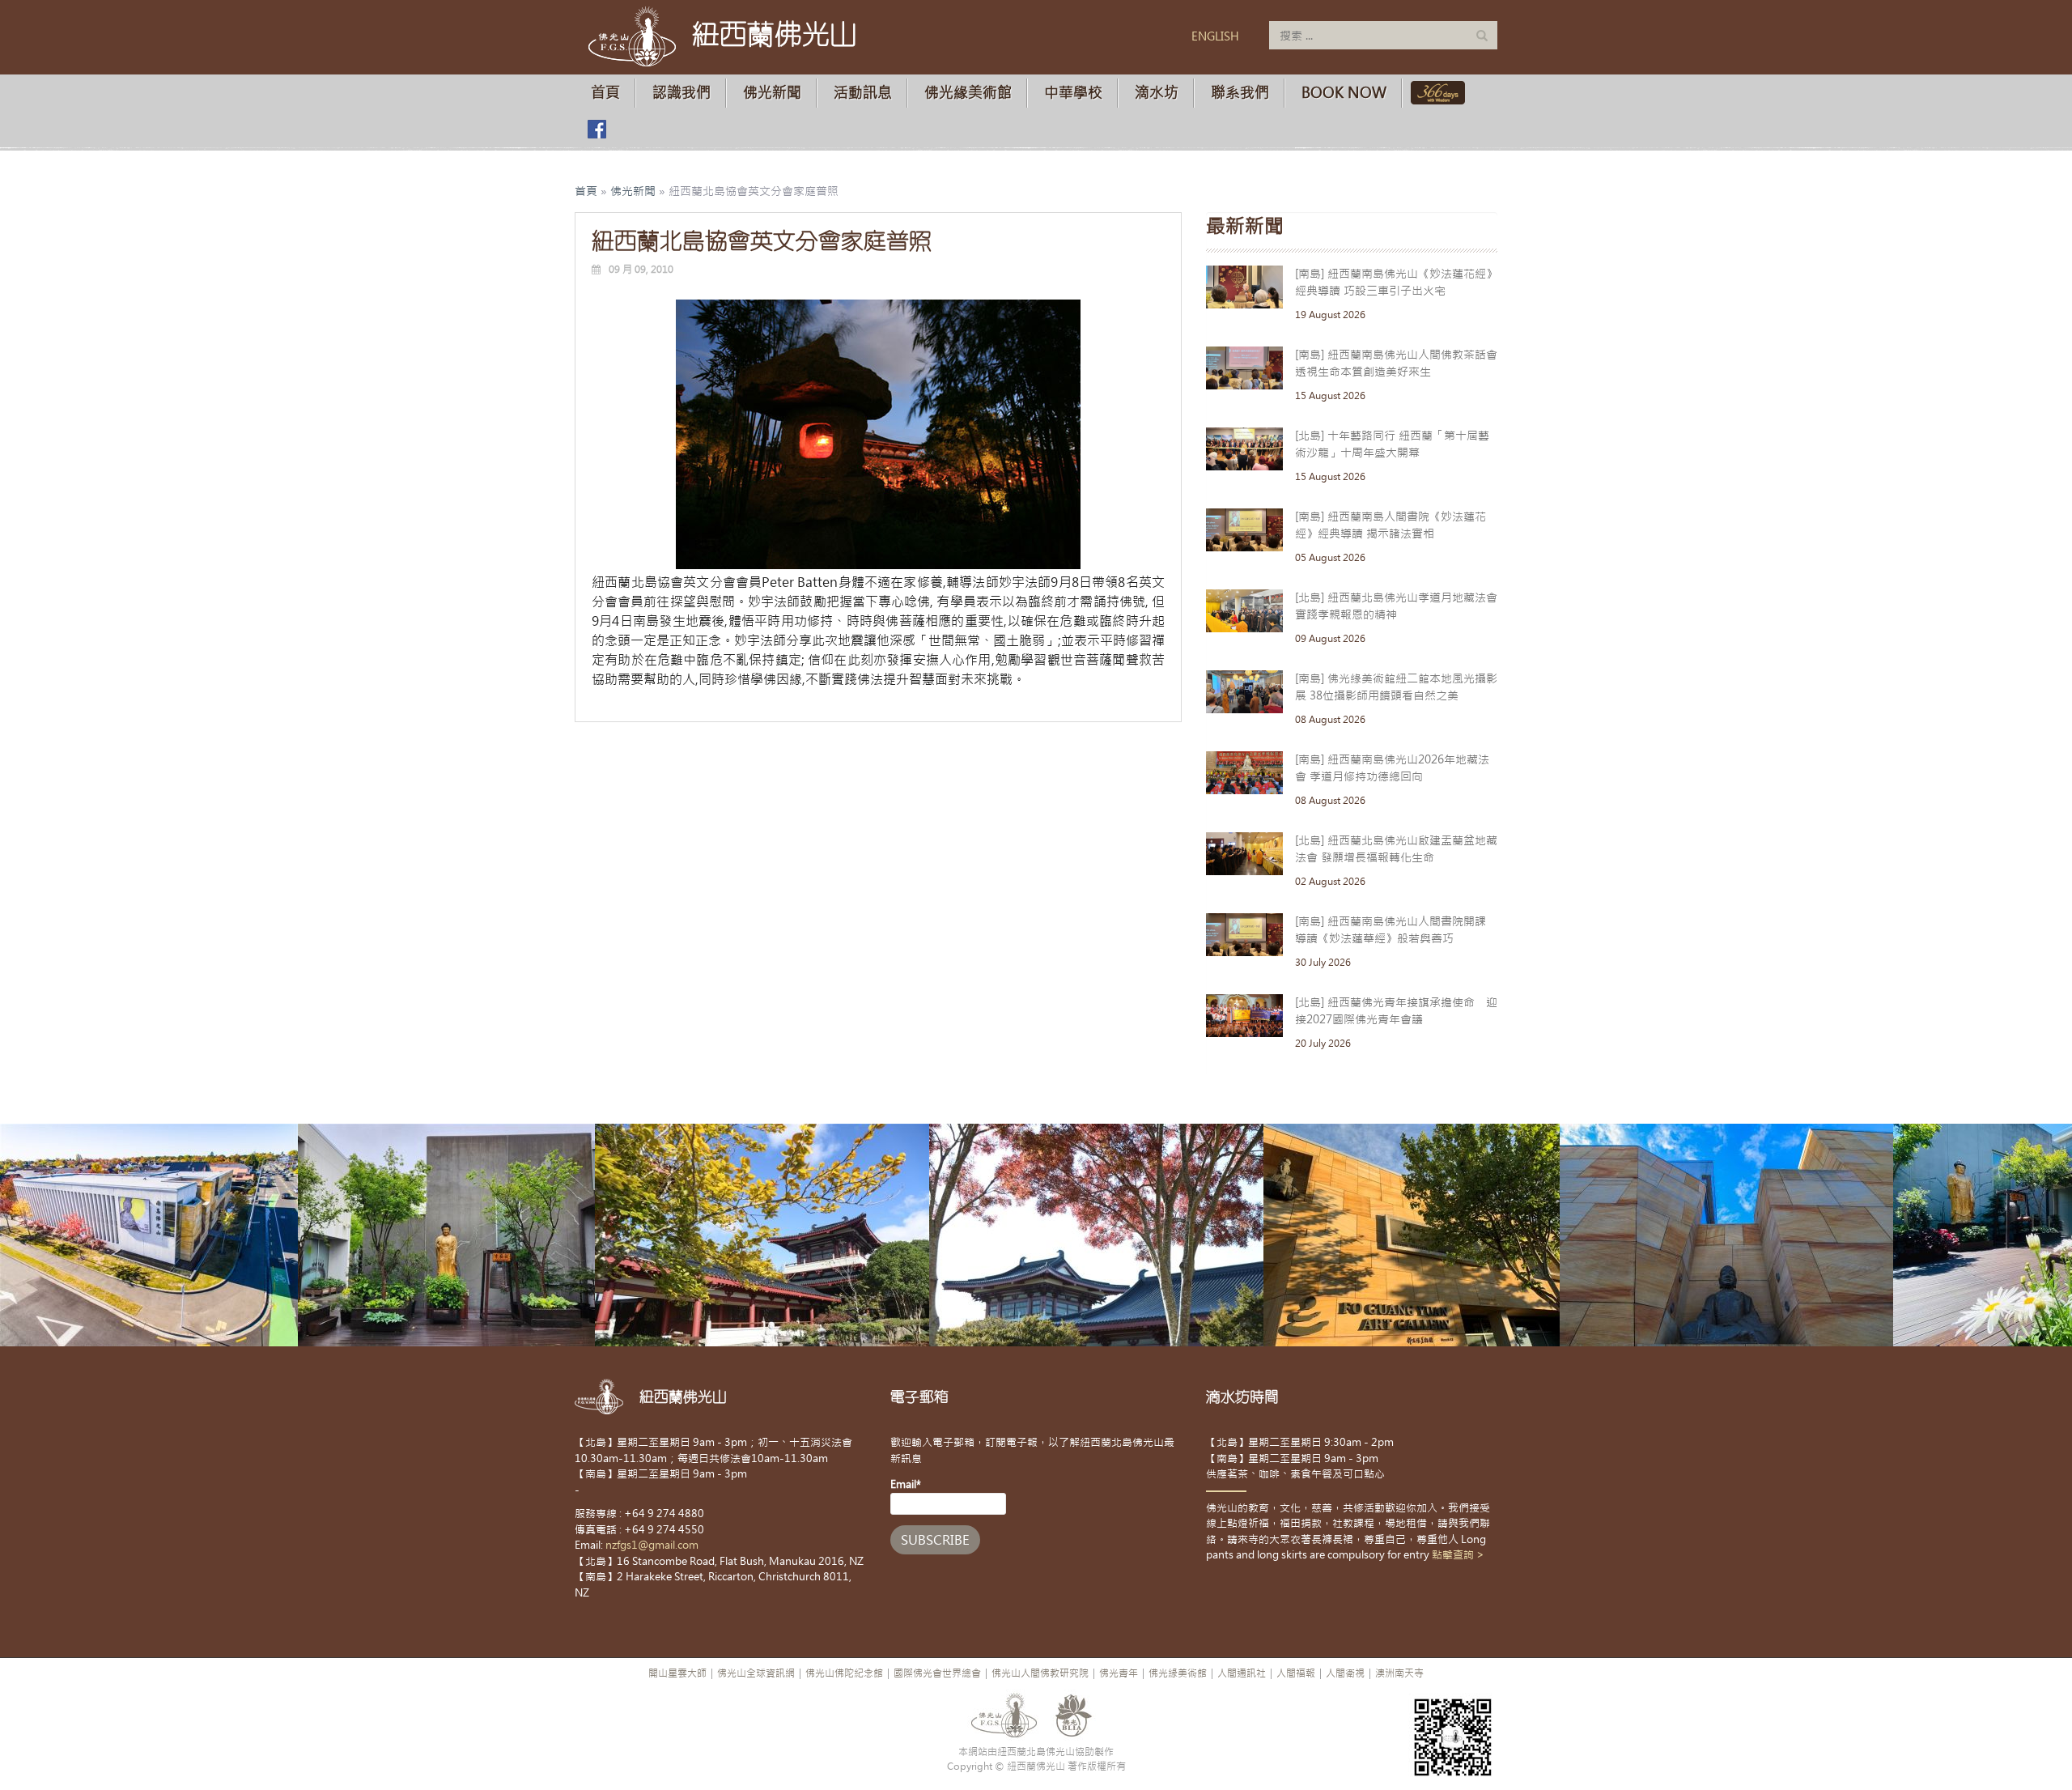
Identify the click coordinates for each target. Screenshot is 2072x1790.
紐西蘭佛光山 (775, 34)
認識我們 (681, 93)
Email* (906, 1484)
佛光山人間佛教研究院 (1040, 1673)
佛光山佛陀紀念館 (844, 1673)
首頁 (605, 93)
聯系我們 (1240, 93)
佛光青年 (1119, 1673)
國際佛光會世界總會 (937, 1673)
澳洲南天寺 (1399, 1673)
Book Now (1344, 93)
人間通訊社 (1242, 1673)
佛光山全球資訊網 (756, 1673)
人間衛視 (1345, 1673)
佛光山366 (1435, 93)
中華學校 (1073, 93)
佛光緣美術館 (968, 93)
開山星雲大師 (677, 1673)
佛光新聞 (772, 93)
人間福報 (1296, 1673)
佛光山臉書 (597, 129)
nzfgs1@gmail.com (652, 1545)
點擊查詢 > (1458, 1555)
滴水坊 (1157, 93)
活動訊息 (863, 93)
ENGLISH (1215, 36)
